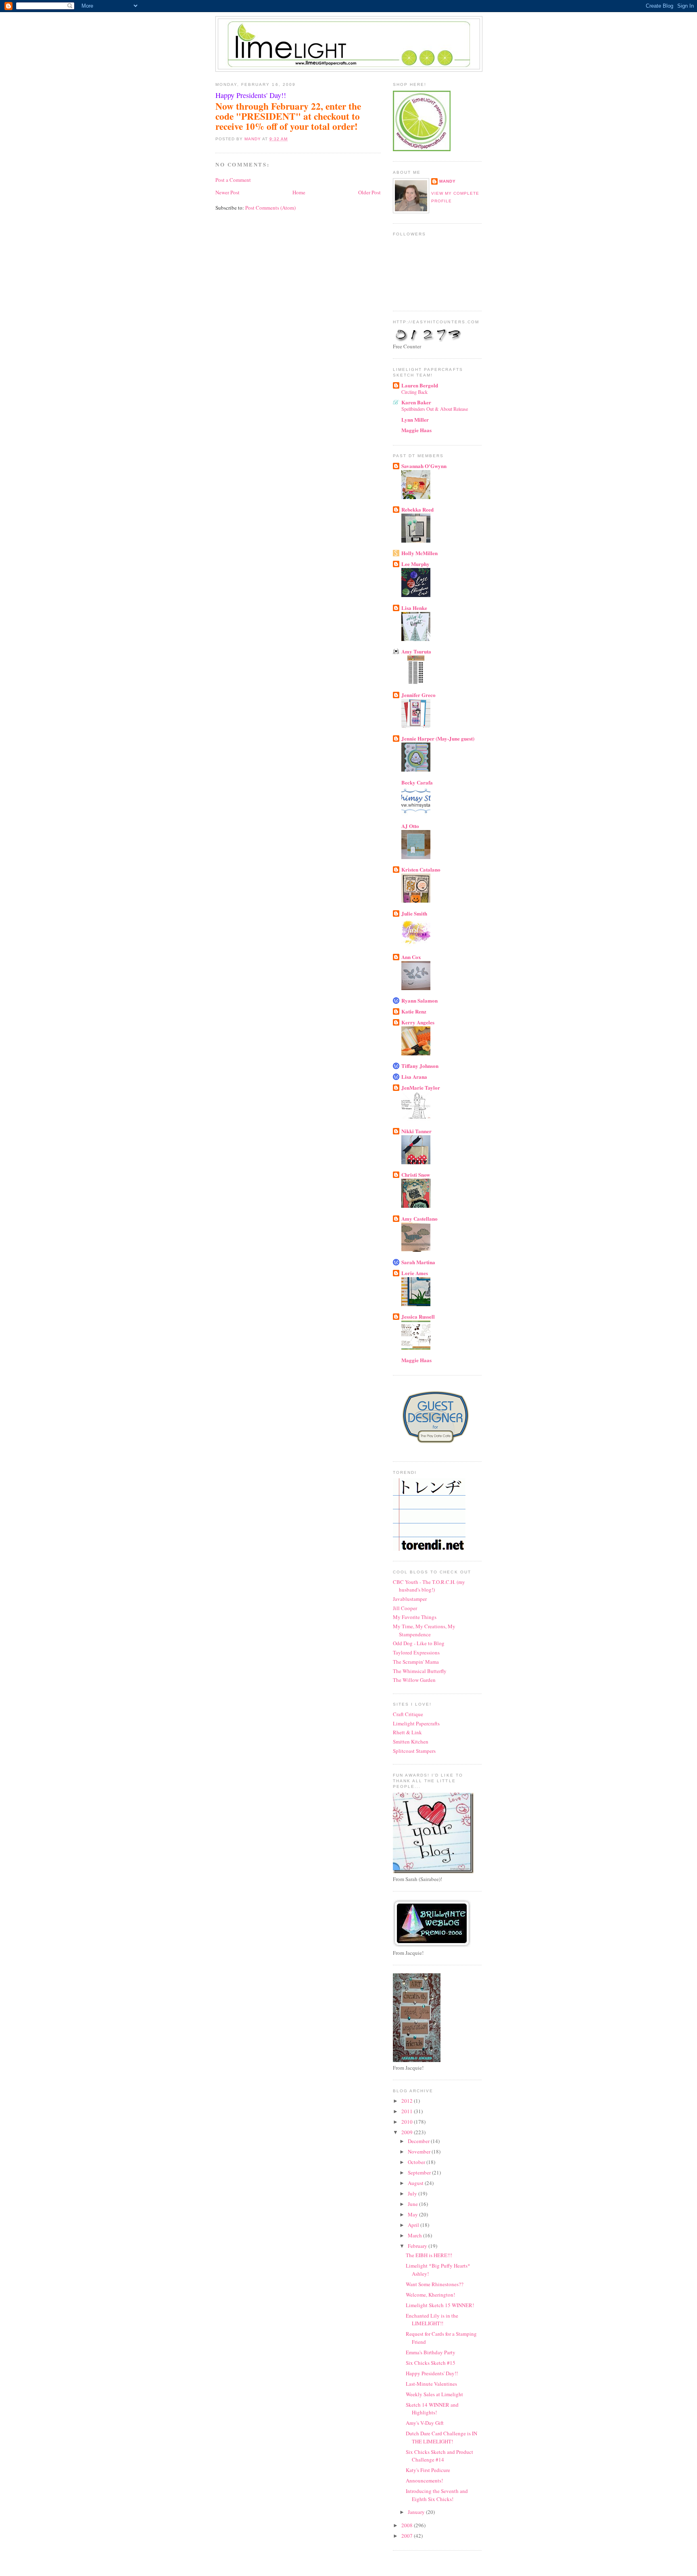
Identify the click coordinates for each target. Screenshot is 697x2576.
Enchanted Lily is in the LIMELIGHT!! (432, 2320)
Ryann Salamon (419, 1000)
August (416, 2183)
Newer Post (227, 192)
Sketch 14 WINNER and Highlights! (432, 2409)
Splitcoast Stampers (414, 1751)
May (413, 2214)
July (413, 2193)
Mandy (448, 181)
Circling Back (414, 392)
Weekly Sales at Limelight (434, 2394)
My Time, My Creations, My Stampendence (424, 1630)
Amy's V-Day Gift (425, 2423)
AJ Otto (410, 826)
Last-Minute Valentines (431, 2384)
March (415, 2235)
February (418, 2246)
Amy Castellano (419, 1218)
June (413, 2204)
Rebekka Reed (417, 509)
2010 (408, 2122)
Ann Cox (411, 957)
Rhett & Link (407, 1732)
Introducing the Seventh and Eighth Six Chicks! (437, 2495)
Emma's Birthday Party (431, 2352)
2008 (408, 2525)
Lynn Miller (415, 419)
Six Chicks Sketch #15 (431, 2363)
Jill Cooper (405, 1608)
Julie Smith (414, 913)
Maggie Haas (416, 430)
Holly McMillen (419, 553)
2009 (408, 2132)
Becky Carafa (417, 782)
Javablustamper (410, 1599)
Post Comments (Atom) (270, 208)
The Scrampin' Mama (416, 1662)
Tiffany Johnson (420, 1066)
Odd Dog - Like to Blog (419, 1643)
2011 (408, 2111)
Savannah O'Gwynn (424, 466)
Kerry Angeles (418, 1022)
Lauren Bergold (420, 385)
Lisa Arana (414, 1077)
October (417, 2162)
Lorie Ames (415, 1273)
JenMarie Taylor (421, 1087)
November (420, 2152)
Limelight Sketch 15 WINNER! (440, 2305)
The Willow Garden (414, 1680)
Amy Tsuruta (416, 651)
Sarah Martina (418, 1262)
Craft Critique (408, 1714)
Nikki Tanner (416, 1131)
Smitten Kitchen (411, 1742)
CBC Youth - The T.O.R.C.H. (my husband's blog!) (429, 1586)
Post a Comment (233, 180)
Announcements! (424, 2480)
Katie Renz (414, 1011)
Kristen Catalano (421, 869)
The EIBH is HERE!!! (429, 2255)
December (419, 2141)
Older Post (369, 192)
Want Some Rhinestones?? (435, 2284)
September (420, 2172)
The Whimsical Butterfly (420, 1671)
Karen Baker (416, 402)
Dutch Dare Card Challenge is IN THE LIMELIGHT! (441, 2437)
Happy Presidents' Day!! (432, 2373)
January (417, 2512)
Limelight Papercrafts (416, 1723)
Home (299, 192)
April (414, 2225)
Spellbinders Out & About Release (435, 409)
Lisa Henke (414, 608)
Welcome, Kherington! (430, 2295)
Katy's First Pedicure (428, 2470)
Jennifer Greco (418, 695)
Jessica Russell (418, 1316)
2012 (408, 2101)
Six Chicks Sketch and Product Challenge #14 (439, 2456)
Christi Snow (416, 1175)
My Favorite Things (415, 1617)
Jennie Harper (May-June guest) (438, 738)
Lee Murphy (415, 564)
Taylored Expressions (416, 1652)
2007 (408, 2536)
